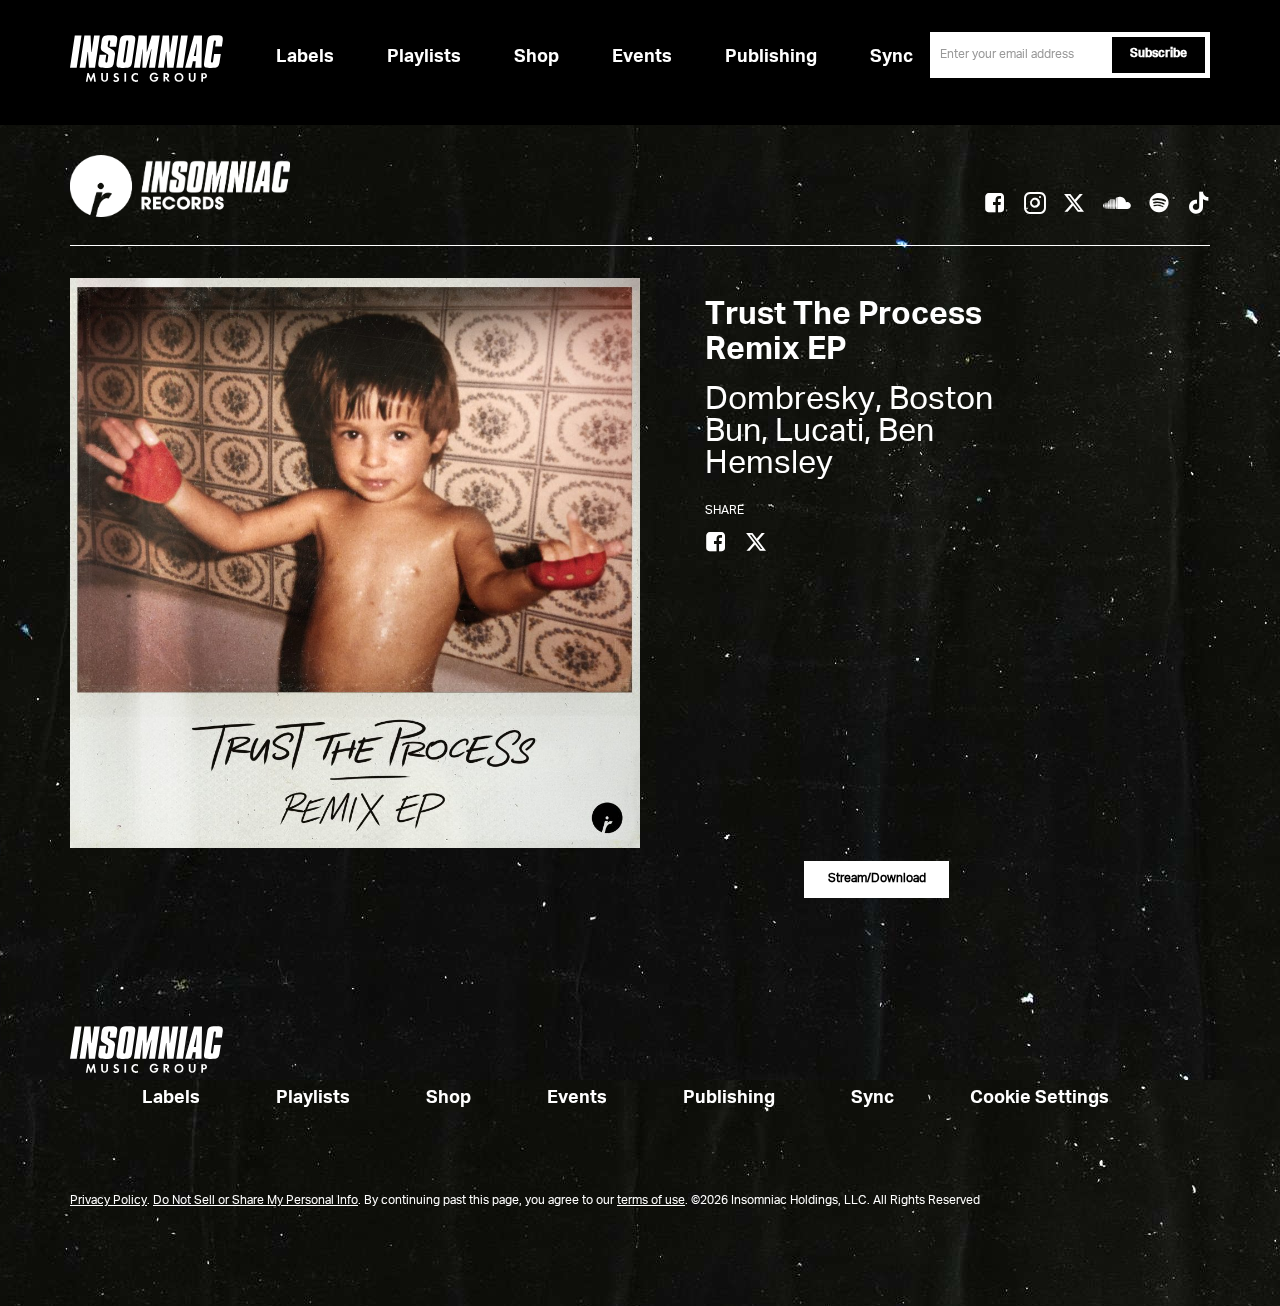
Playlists (424, 57)
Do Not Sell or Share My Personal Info (255, 1201)
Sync (891, 57)
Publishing (771, 57)
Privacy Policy (108, 1201)
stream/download (877, 879)
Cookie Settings (1039, 1098)
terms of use (651, 1201)
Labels (305, 57)
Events (642, 57)
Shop (536, 57)
